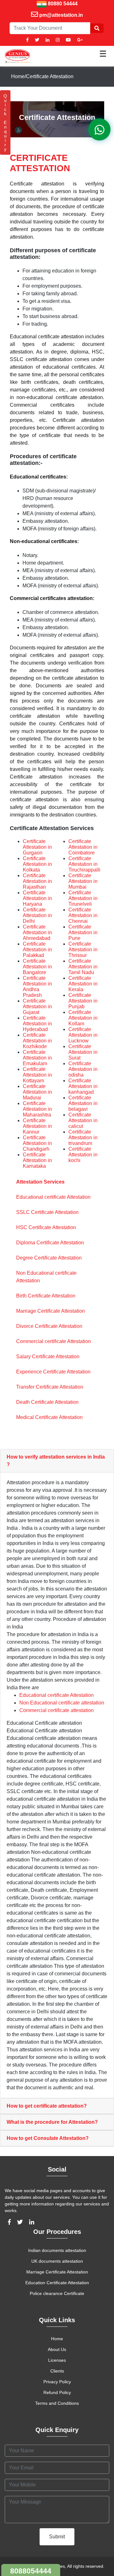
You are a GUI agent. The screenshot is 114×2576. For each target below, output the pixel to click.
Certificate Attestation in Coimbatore (83, 847)
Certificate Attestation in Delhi (37, 915)
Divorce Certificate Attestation (49, 1326)
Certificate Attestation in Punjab (83, 1001)
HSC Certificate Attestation (46, 1227)
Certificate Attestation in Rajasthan (37, 881)
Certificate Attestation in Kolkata (37, 864)
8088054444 (31, 2571)
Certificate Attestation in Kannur (37, 1126)
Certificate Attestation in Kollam (83, 1018)
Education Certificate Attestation (57, 2283)
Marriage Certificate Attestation (51, 1311)
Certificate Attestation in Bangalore (37, 967)
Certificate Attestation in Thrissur (83, 950)
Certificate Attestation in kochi (83, 1155)
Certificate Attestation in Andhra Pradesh (37, 987)
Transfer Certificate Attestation (50, 1387)
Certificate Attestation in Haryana (37, 898)
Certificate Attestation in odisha (83, 1069)
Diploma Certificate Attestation (50, 1243)
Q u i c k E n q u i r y (5, 122)
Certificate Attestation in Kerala (83, 984)
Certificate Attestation (50, 76)
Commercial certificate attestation (57, 1710)
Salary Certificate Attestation (48, 1357)
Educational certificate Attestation (53, 1197)
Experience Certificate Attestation (53, 1372)
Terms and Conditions (57, 2403)
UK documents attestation (57, 2261)
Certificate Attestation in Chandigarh (37, 1143)
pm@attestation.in (61, 15)
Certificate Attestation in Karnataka (37, 1160)
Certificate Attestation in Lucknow (83, 1035)
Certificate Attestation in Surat (83, 1052)
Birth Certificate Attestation (46, 1296)
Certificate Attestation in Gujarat (37, 1007)
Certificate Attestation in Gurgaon (37, 847)
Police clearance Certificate (57, 2293)
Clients (57, 2371)
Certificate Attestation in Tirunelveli (83, 898)
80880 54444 (63, 4)
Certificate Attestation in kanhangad (83, 1086)
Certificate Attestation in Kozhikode (37, 1041)
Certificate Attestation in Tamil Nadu (83, 967)
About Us (57, 2349)
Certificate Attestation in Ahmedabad (37, 932)
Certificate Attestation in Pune (83, 932)
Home (18, 76)
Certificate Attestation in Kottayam (37, 1075)
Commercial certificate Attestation (54, 1341)
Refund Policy (57, 2392)
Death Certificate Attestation (47, 1402)
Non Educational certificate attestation (62, 1703)
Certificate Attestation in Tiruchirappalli (84, 864)
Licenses (57, 2360)
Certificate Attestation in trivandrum (83, 1138)
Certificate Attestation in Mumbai (83, 881)
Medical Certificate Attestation (49, 1417)
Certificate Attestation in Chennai (83, 915)
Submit (57, 2537)
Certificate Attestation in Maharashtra (37, 1109)
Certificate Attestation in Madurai (37, 1092)
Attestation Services (40, 1182)
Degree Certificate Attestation (49, 1258)
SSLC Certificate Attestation (47, 1212)
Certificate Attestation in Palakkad (37, 950)
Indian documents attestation (57, 2250)
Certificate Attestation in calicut (83, 1120)
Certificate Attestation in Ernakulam (37, 1058)
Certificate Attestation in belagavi (83, 1103)
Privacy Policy (57, 2382)
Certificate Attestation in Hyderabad (37, 1024)
